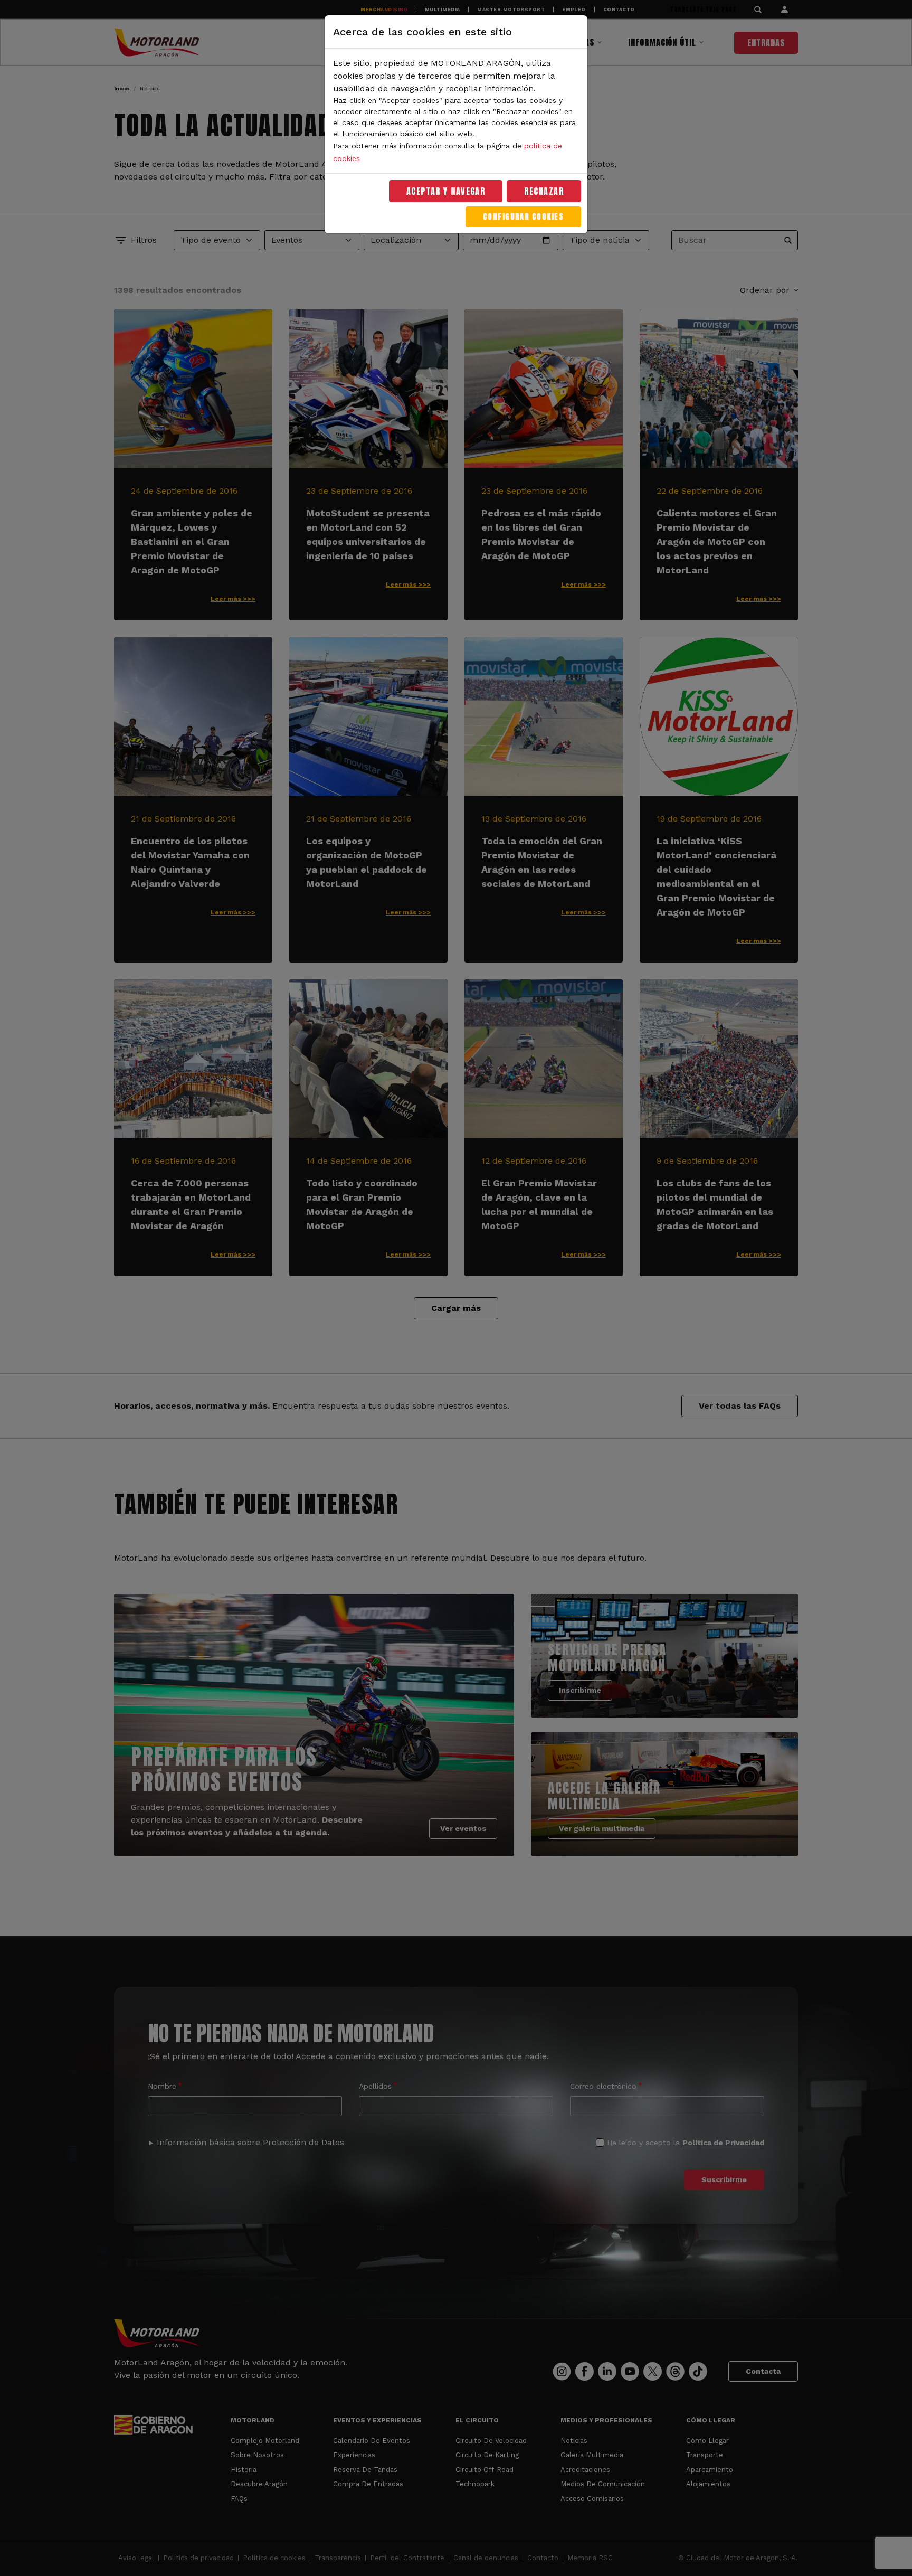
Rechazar (544, 191)
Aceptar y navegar (446, 191)
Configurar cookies (523, 217)
